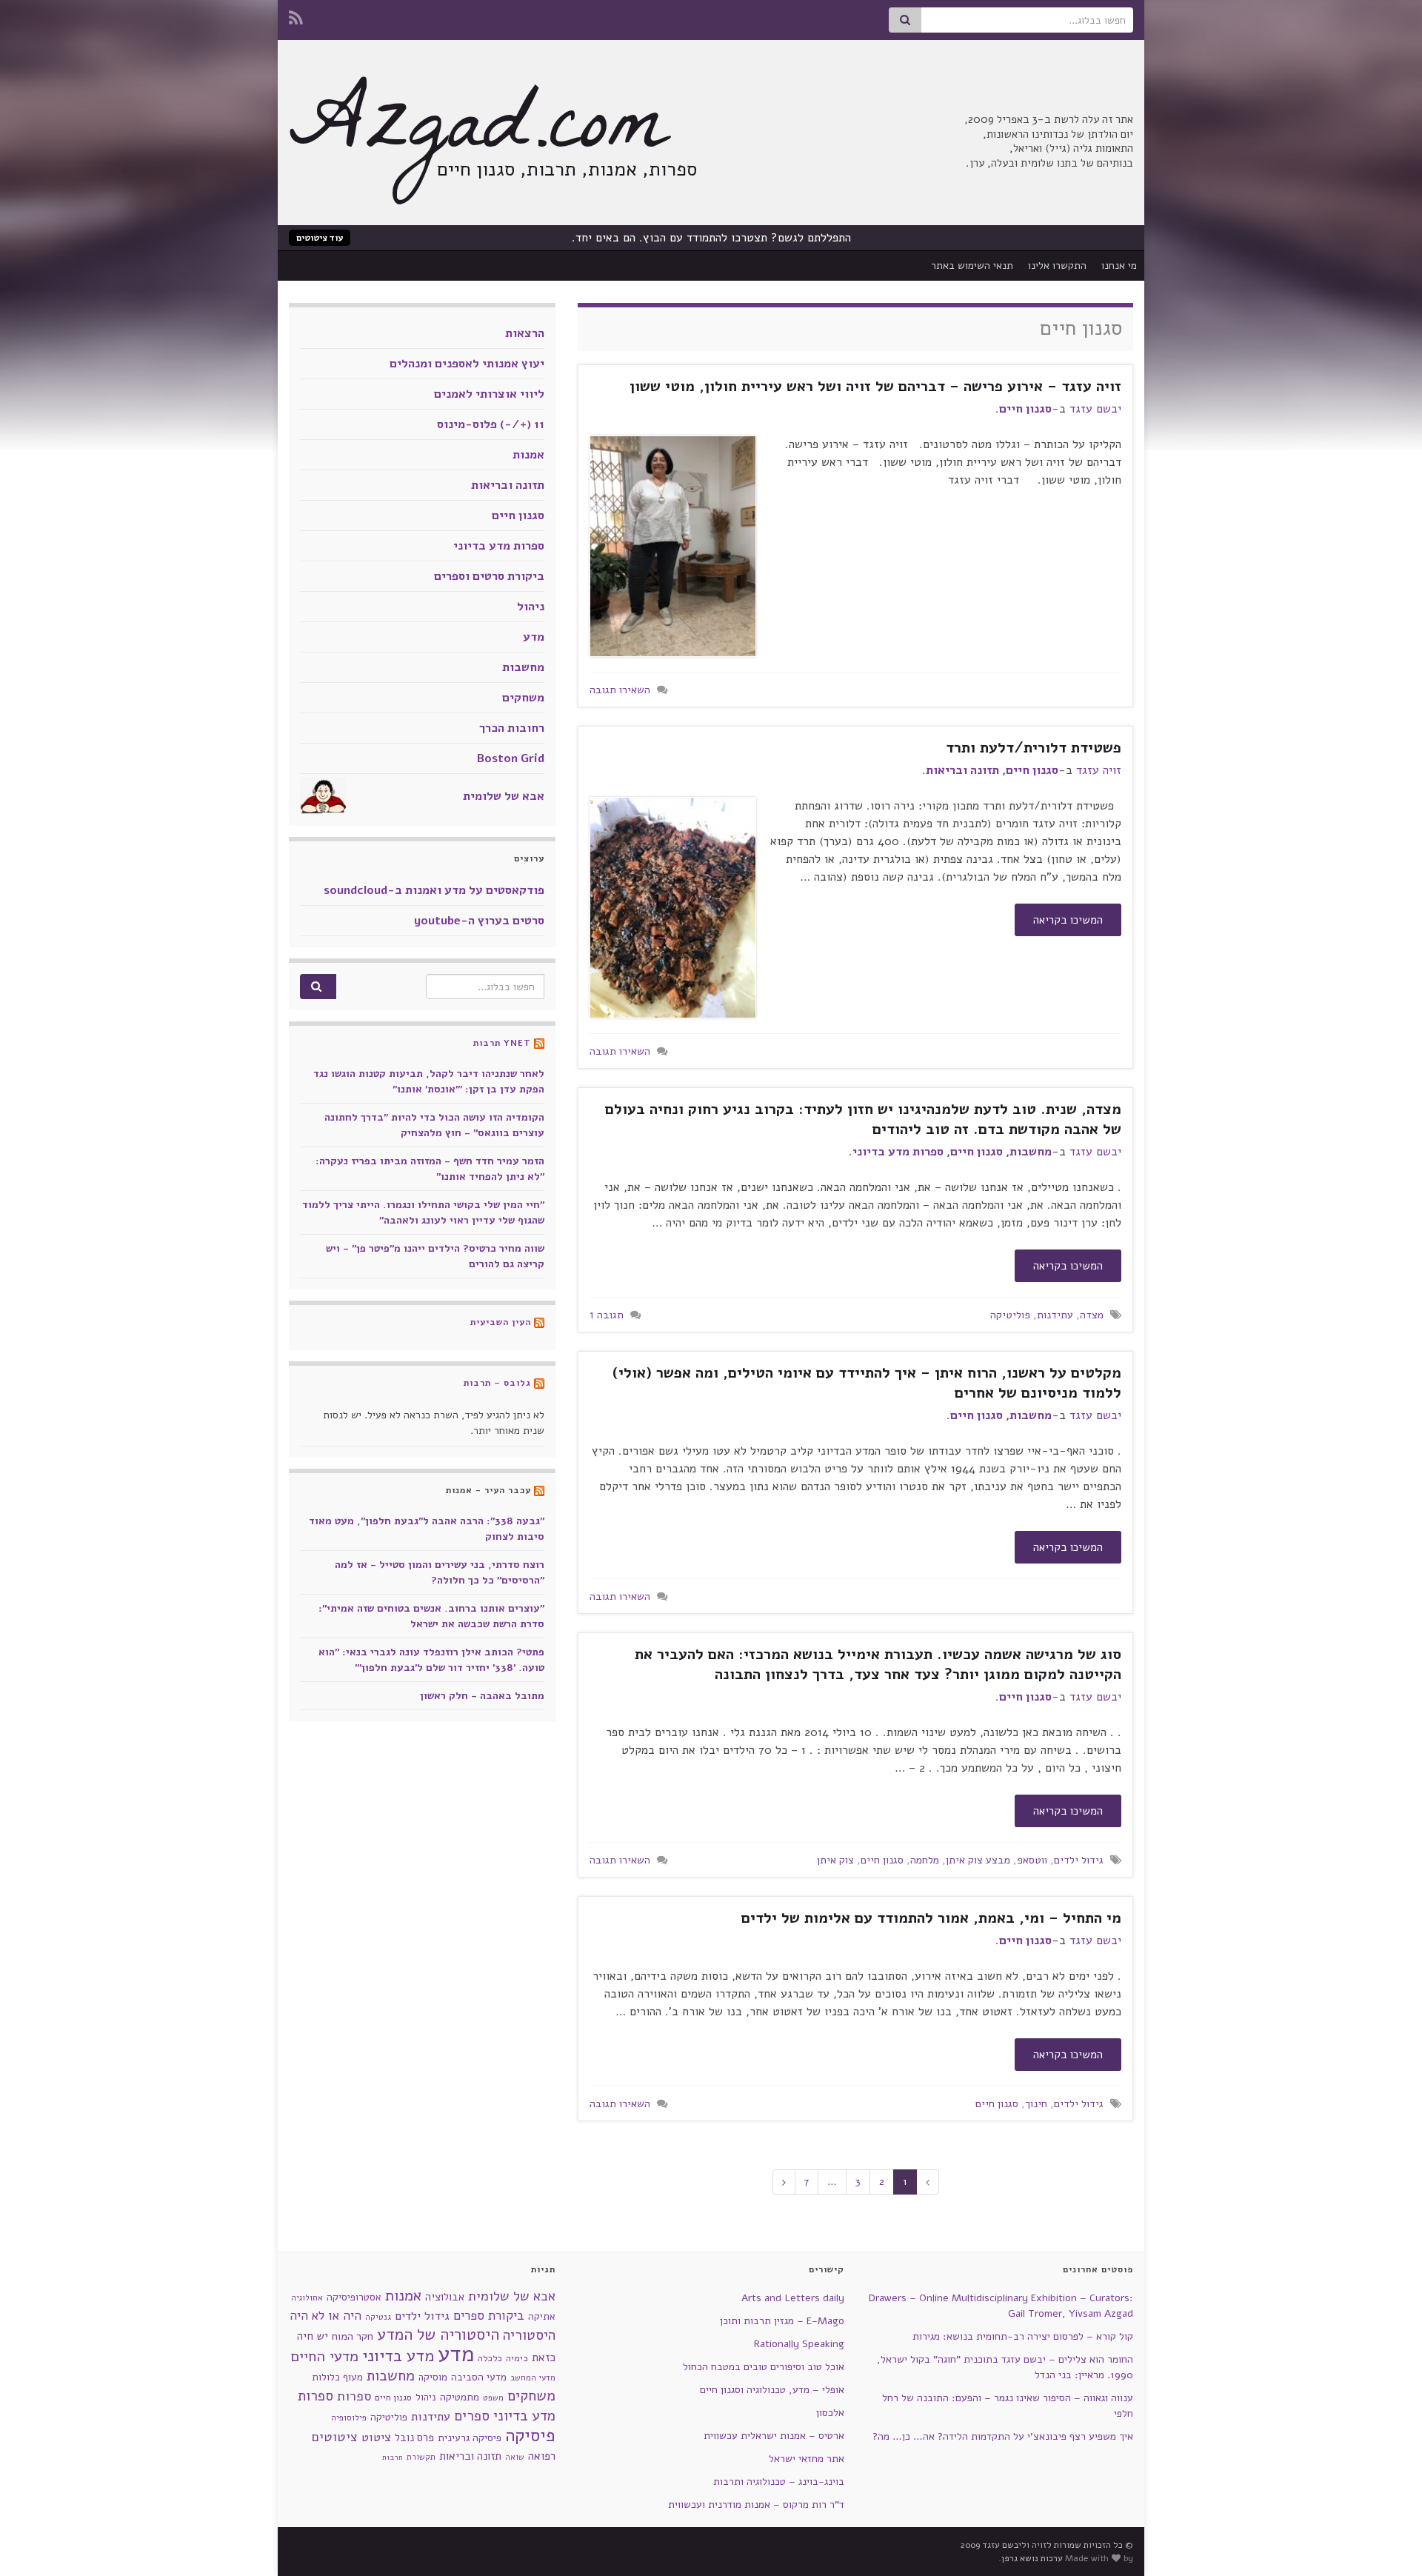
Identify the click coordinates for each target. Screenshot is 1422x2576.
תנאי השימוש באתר (972, 266)
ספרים (472, 2416)
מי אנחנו (1119, 266)
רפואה (542, 2456)
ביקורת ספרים (489, 2316)
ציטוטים (335, 2437)
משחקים (523, 698)
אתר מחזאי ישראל (807, 2459)
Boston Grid (511, 758)
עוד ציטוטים (320, 238)
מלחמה (925, 1860)
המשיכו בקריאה (1068, 920)
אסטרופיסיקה (354, 2297)
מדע (534, 637)
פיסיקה (530, 2435)
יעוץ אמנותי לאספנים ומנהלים (467, 364)
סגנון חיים (1025, 409)
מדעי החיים (324, 2356)
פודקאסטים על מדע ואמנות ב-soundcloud (434, 890)
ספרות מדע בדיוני (898, 1152)
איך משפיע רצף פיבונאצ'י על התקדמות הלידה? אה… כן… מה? (1003, 2436)
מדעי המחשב (533, 2378)
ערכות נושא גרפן (1032, 2558)
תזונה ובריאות (962, 770)
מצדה (1092, 1315)
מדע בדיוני (398, 2356)
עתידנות (1055, 1315)
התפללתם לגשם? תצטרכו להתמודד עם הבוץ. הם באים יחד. (711, 238)
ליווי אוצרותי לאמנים (489, 394)
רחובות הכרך (512, 728)
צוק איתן (835, 1860)
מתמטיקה (460, 2397)
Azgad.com (478, 133)
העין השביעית (501, 1322)
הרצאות (525, 333)
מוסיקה (433, 2377)
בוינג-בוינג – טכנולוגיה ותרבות (779, 2482)
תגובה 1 (607, 1315)
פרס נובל (414, 2437)
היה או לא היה (326, 2316)
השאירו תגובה (620, 690)
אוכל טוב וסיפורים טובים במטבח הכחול (764, 2367)
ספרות (354, 2396)
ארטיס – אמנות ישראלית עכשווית (774, 2436)
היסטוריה (529, 2335)
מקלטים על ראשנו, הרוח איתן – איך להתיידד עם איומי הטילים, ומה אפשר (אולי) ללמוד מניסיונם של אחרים (867, 1383)
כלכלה (490, 2358)
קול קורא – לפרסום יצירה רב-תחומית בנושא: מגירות (1023, 2336)
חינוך (1036, 2103)
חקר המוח (353, 2336)
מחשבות (1031, 1152)
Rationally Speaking (799, 2344)
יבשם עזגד (1095, 409)
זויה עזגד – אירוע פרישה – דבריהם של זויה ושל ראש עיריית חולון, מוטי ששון (875, 386)
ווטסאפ (1032, 1860)
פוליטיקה (1010, 1315)
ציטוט (376, 2437)
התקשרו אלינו (1057, 266)
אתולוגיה (307, 2298)
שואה (515, 2457)
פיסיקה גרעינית (470, 2438)
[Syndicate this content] (539, 1043)
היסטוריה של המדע (438, 2335)
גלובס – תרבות (497, 1383)
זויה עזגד (1099, 770)
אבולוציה (445, 2297)
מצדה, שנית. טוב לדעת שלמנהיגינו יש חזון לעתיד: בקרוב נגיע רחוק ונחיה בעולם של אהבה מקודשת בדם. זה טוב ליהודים (863, 1119)
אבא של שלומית (504, 796)
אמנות (528, 455)
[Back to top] (33, 2543)
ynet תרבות (502, 1043)
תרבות (393, 2457)
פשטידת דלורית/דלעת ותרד (1034, 748)
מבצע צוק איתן (978, 1860)
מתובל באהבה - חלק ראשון (482, 1696)
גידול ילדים (1079, 1860)
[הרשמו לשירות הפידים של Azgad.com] (296, 16)
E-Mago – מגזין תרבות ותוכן (782, 2321)
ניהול (531, 607)
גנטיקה (378, 2317)
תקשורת (421, 2457)
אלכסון (830, 2413)
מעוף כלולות (337, 2377)
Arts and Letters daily (793, 2298)
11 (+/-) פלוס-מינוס (491, 424)
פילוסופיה (349, 2417)
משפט (493, 2398)
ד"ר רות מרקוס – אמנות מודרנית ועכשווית (756, 2505)
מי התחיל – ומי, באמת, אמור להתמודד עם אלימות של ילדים (931, 1918)
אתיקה (542, 2316)
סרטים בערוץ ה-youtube (479, 921)
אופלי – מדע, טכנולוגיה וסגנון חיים (772, 2390)
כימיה (517, 2358)
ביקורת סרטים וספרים (489, 576)
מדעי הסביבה (479, 2377)
